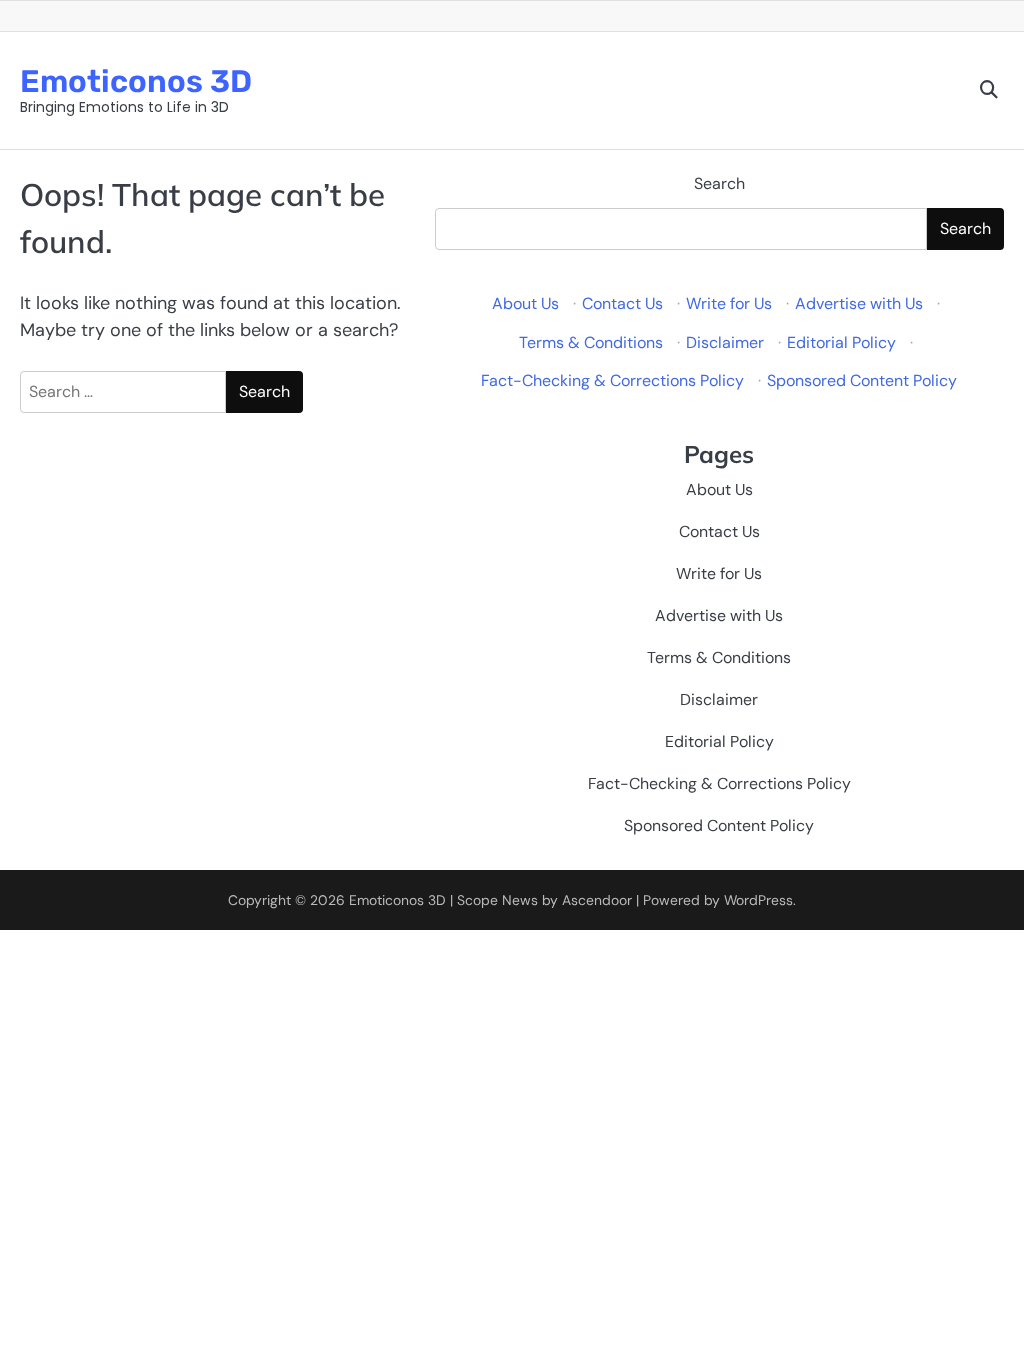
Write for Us (729, 303)
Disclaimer (725, 342)
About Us (525, 303)
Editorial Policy (841, 342)
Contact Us (622, 303)
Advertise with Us (859, 303)
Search (719, 183)
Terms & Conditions (591, 342)
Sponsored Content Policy (862, 380)
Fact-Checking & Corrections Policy (612, 380)
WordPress (758, 900)
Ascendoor (597, 900)
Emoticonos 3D (136, 81)
